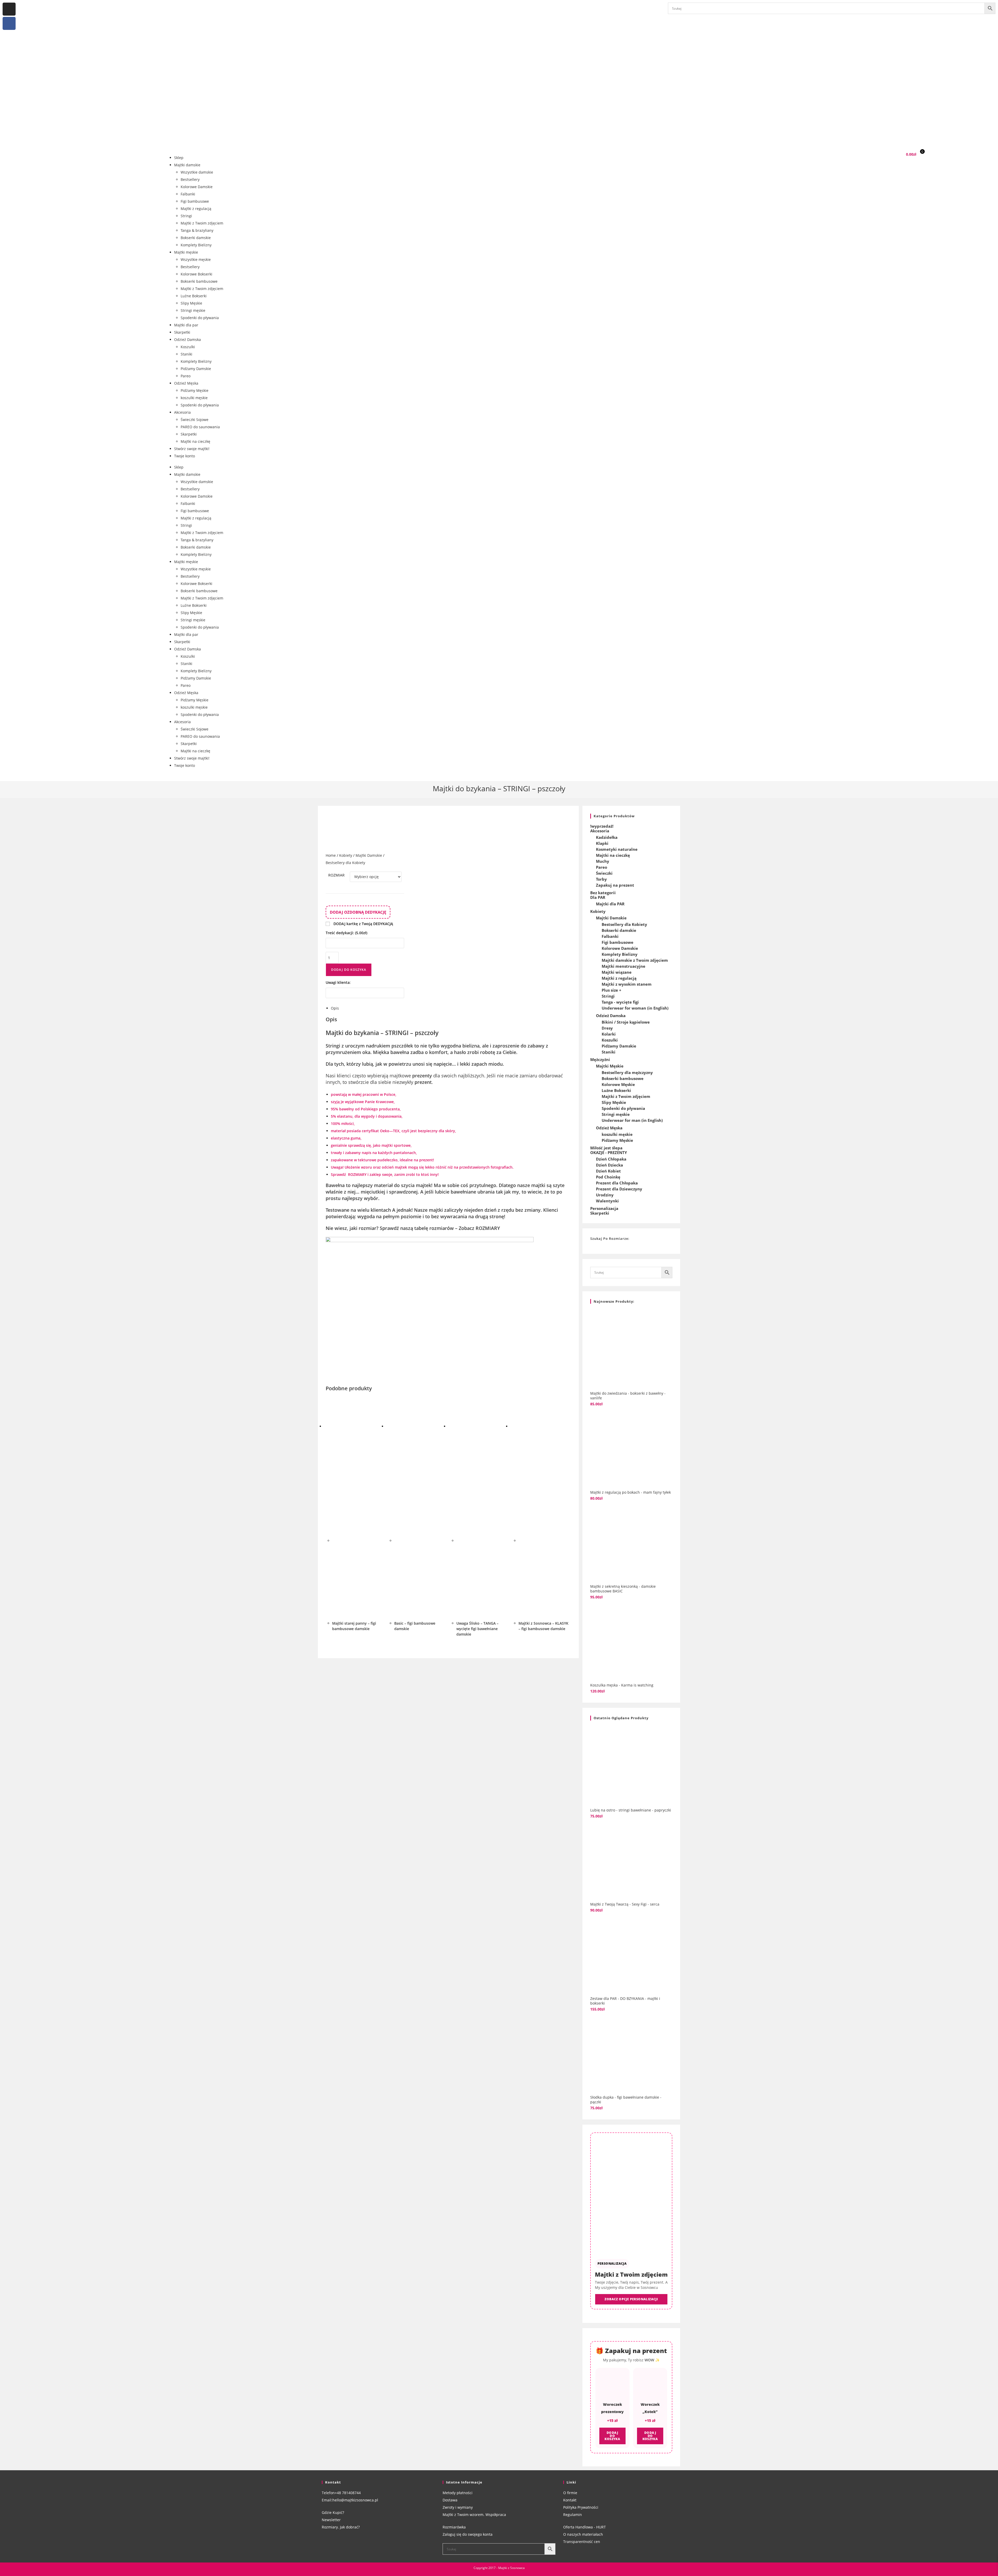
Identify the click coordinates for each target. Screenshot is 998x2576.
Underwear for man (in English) (632, 1120)
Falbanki (188, 194)
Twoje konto (185, 456)
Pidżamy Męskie (195, 390)
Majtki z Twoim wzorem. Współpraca (474, 2515)
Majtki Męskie (610, 1066)
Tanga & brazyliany (197, 230)
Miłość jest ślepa (606, 1148)
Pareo (186, 376)
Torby (601, 879)
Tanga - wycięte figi (620, 1002)
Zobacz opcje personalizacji (631, 2299)
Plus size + (612, 990)
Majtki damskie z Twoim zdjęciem (635, 960)
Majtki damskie (187, 165)
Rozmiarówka (454, 2527)
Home (331, 855)
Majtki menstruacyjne (623, 966)
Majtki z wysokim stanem (627, 984)
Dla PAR (598, 897)
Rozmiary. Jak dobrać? (341, 2527)
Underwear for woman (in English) (635, 1008)
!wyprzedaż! (602, 826)
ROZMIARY (357, 1174)
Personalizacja (604, 1208)
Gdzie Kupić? (333, 2512)
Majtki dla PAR (610, 904)
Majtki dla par (186, 325)
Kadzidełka (607, 837)
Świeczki (604, 873)
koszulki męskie (194, 398)
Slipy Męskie (191, 303)
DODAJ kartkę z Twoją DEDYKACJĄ (363, 924)
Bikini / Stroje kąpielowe (626, 1022)
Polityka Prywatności (581, 2507)
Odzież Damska (188, 340)
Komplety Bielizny (196, 245)
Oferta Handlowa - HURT (585, 2527)
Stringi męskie (193, 310)
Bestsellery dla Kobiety (345, 863)
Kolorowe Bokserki (196, 274)
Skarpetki (182, 332)
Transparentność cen (582, 2542)
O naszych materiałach (583, 2534)
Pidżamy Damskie (196, 369)
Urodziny (605, 1195)
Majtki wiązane (617, 972)
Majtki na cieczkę (195, 441)
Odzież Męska (186, 383)
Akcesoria (182, 412)
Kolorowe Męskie (618, 1084)
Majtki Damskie (369, 855)
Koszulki (188, 347)
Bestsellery (190, 179)
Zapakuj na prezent (615, 885)
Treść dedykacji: (346, 933)
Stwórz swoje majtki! (192, 449)
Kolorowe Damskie (197, 187)
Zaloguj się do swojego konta (468, 2534)
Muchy (603, 861)
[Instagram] (9, 9)
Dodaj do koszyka (349, 970)
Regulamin (573, 2515)
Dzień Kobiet (608, 1171)
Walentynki (607, 1201)
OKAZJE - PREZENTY (609, 1152)
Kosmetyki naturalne (617, 849)
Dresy (607, 1028)
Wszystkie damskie (197, 172)
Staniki (186, 354)
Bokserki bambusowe (199, 281)
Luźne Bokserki (194, 296)
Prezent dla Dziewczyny (619, 1189)
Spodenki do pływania (200, 318)
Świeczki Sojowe (195, 420)
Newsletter (331, 2520)
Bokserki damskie (196, 238)
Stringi (186, 216)
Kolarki (609, 1034)
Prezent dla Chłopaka (617, 1183)
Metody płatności (458, 2493)
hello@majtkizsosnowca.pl (355, 2500)
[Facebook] (9, 23)
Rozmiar (336, 875)
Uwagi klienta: (339, 982)
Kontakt (570, 2500)
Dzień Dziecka (609, 1165)
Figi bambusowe (195, 201)
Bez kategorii (603, 893)
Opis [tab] (335, 1008)
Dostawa (450, 2500)
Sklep (179, 158)
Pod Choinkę (608, 1177)
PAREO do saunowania (200, 427)
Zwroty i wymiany (458, 2507)
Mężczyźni (600, 1059)
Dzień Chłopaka (611, 1159)
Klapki (602, 843)
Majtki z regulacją (196, 209)
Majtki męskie (186, 252)
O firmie (570, 2493)
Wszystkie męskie (196, 259)
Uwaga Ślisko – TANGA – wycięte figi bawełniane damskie (477, 1629)
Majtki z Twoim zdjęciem (202, 223)
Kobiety (346, 855)
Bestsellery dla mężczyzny (627, 1072)
